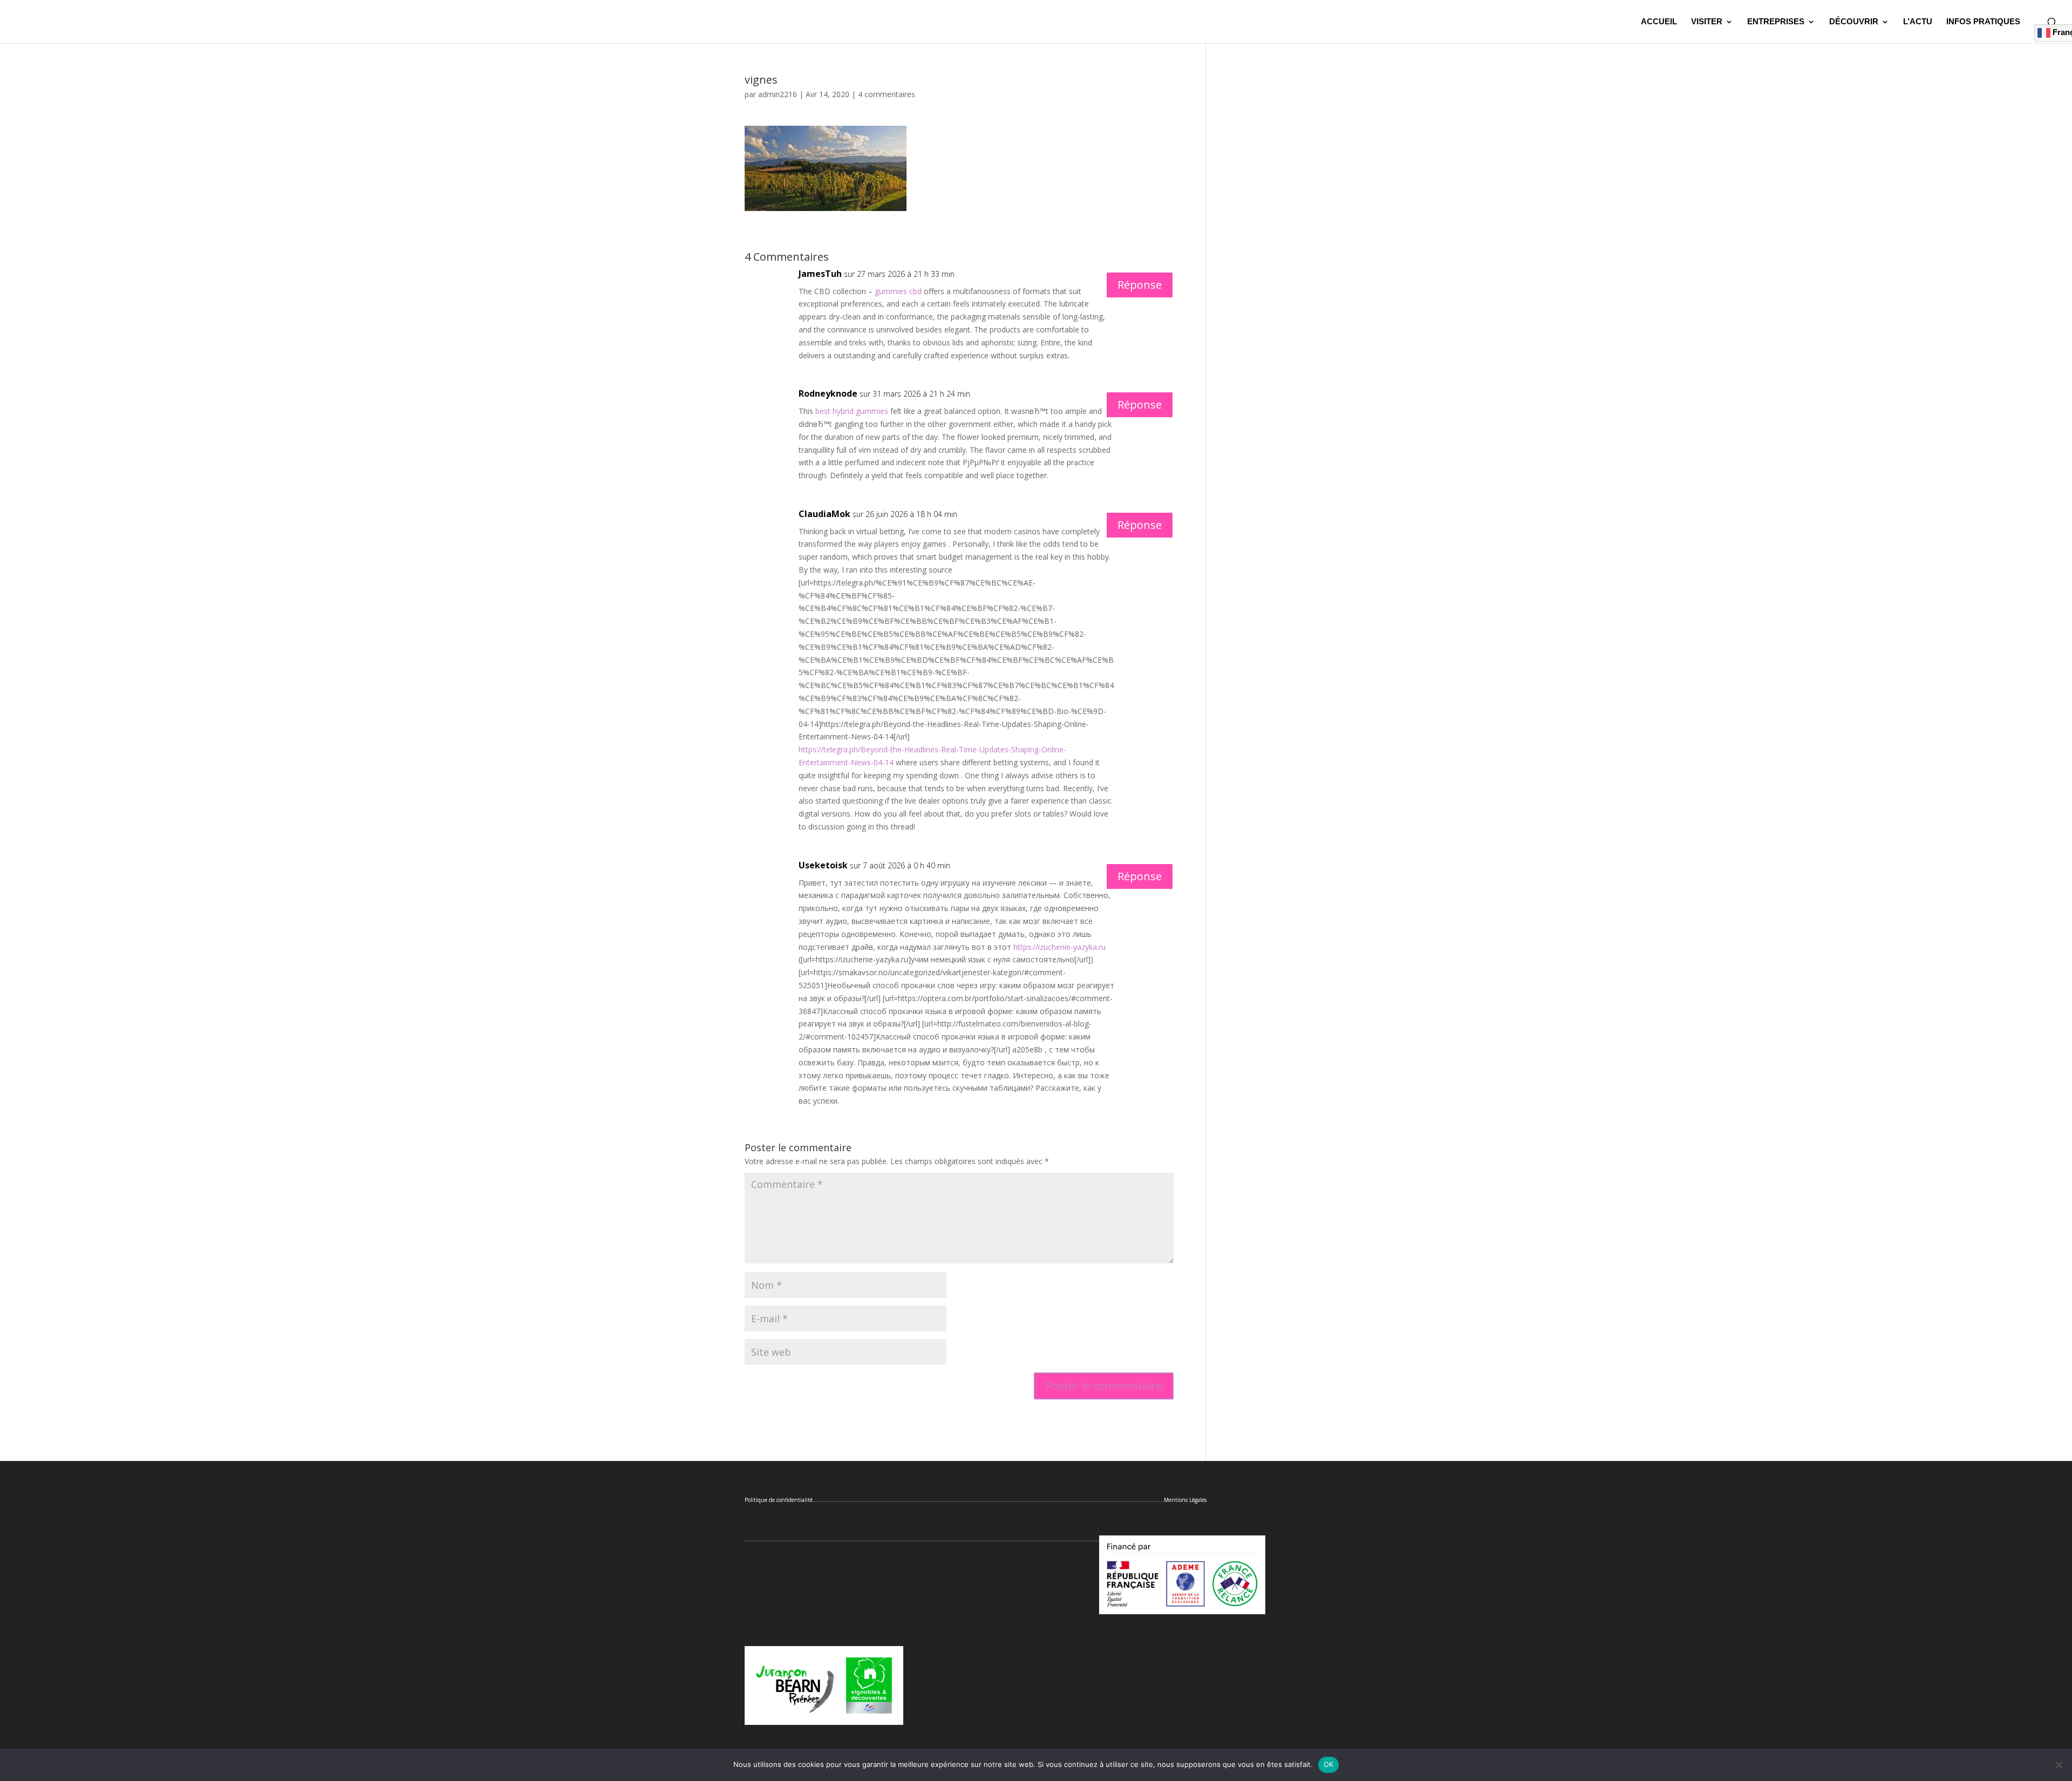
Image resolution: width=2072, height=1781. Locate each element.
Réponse (1140, 285)
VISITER (1707, 22)
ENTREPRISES (1776, 22)
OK (1329, 1764)
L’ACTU (1918, 22)
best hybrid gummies (852, 411)
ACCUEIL (1659, 22)
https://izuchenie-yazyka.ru (1059, 947)
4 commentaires (887, 94)
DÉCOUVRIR (1854, 22)
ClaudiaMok (824, 514)
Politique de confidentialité (779, 1500)
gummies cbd (898, 291)
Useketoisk (823, 865)
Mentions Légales (1185, 1500)
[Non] (2059, 1765)
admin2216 (778, 94)
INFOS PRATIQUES (1983, 22)
